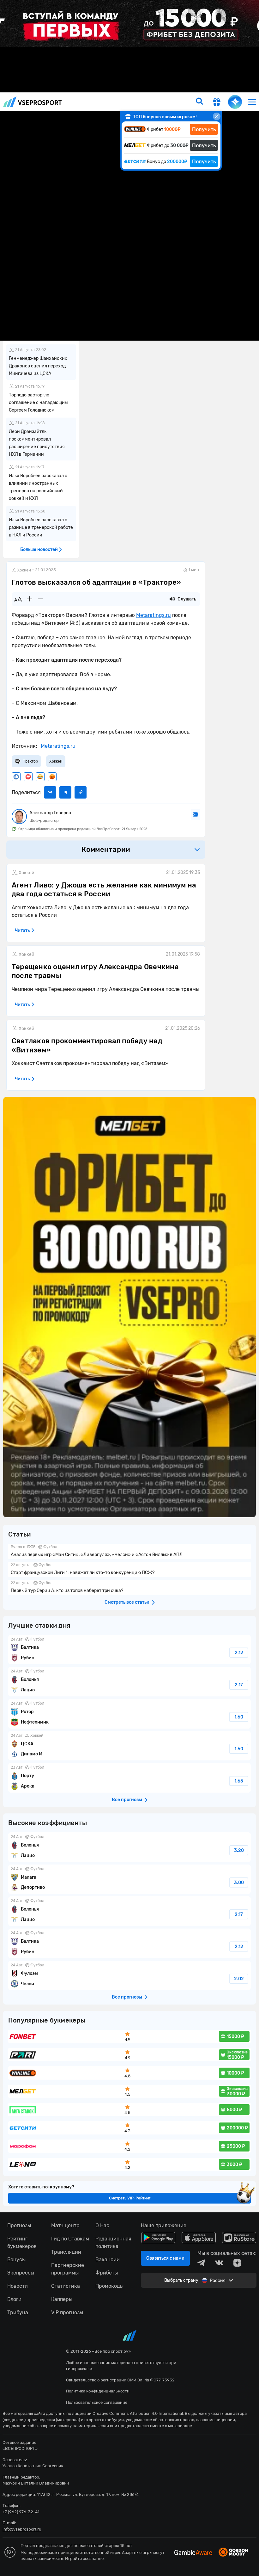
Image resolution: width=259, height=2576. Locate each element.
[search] (199, 102)
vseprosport (33, 102)
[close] (217, 116)
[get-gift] (217, 103)
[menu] (252, 102)
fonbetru (129, 1288)
